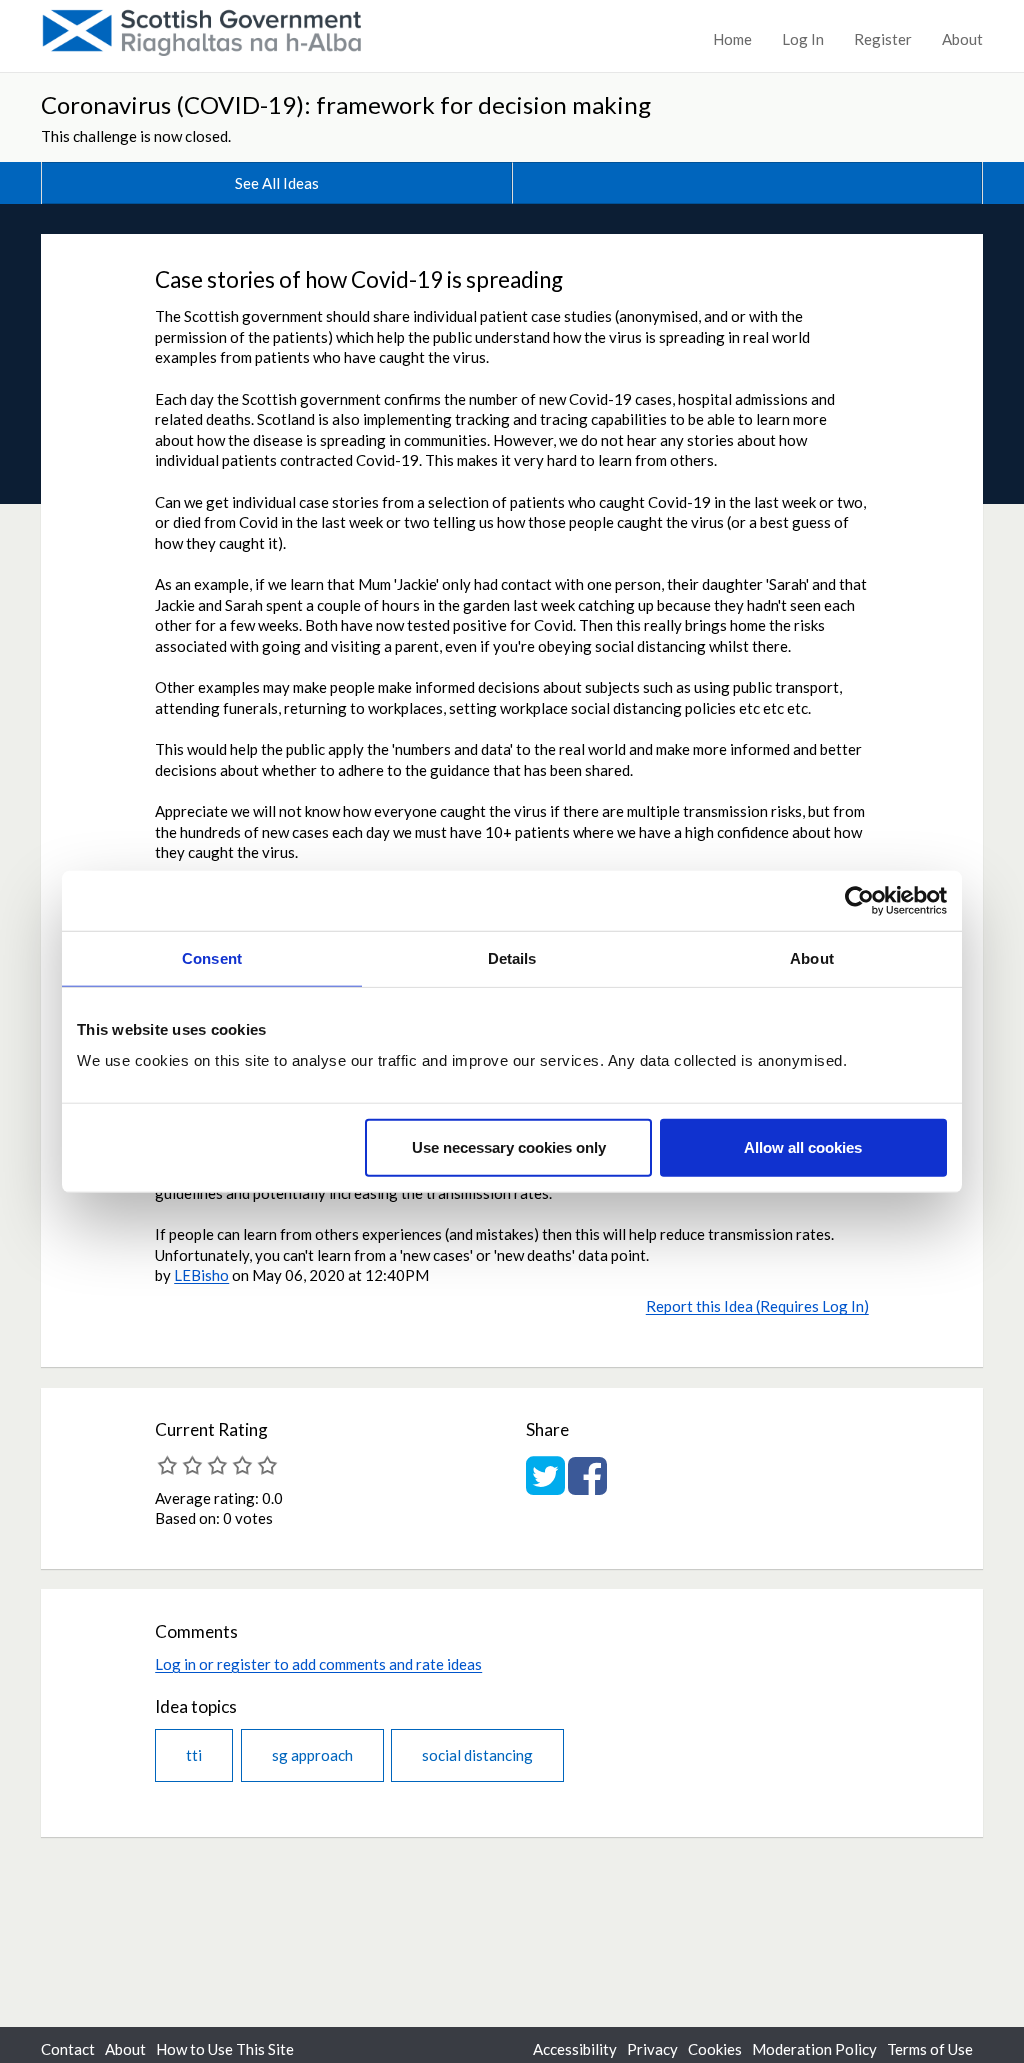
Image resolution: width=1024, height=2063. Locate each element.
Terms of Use (930, 2049)
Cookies (715, 2049)
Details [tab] (512, 957)
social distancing (477, 1755)
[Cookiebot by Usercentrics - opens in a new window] (859, 900)
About (962, 39)
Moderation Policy (814, 2049)
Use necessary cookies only (509, 1147)
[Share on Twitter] (545, 1486)
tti (194, 1755)
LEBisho (201, 1275)
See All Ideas (277, 183)
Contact (68, 2049)
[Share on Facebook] (587, 1486)
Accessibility (575, 2049)
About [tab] (812, 957)
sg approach (312, 1755)
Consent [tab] (212, 957)
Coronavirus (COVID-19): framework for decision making (346, 104)
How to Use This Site (225, 2049)
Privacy (652, 2049)
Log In (803, 39)
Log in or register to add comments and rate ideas (318, 1664)
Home (732, 39)
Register (883, 39)
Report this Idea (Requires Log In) (757, 1306)
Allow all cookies (803, 1147)
